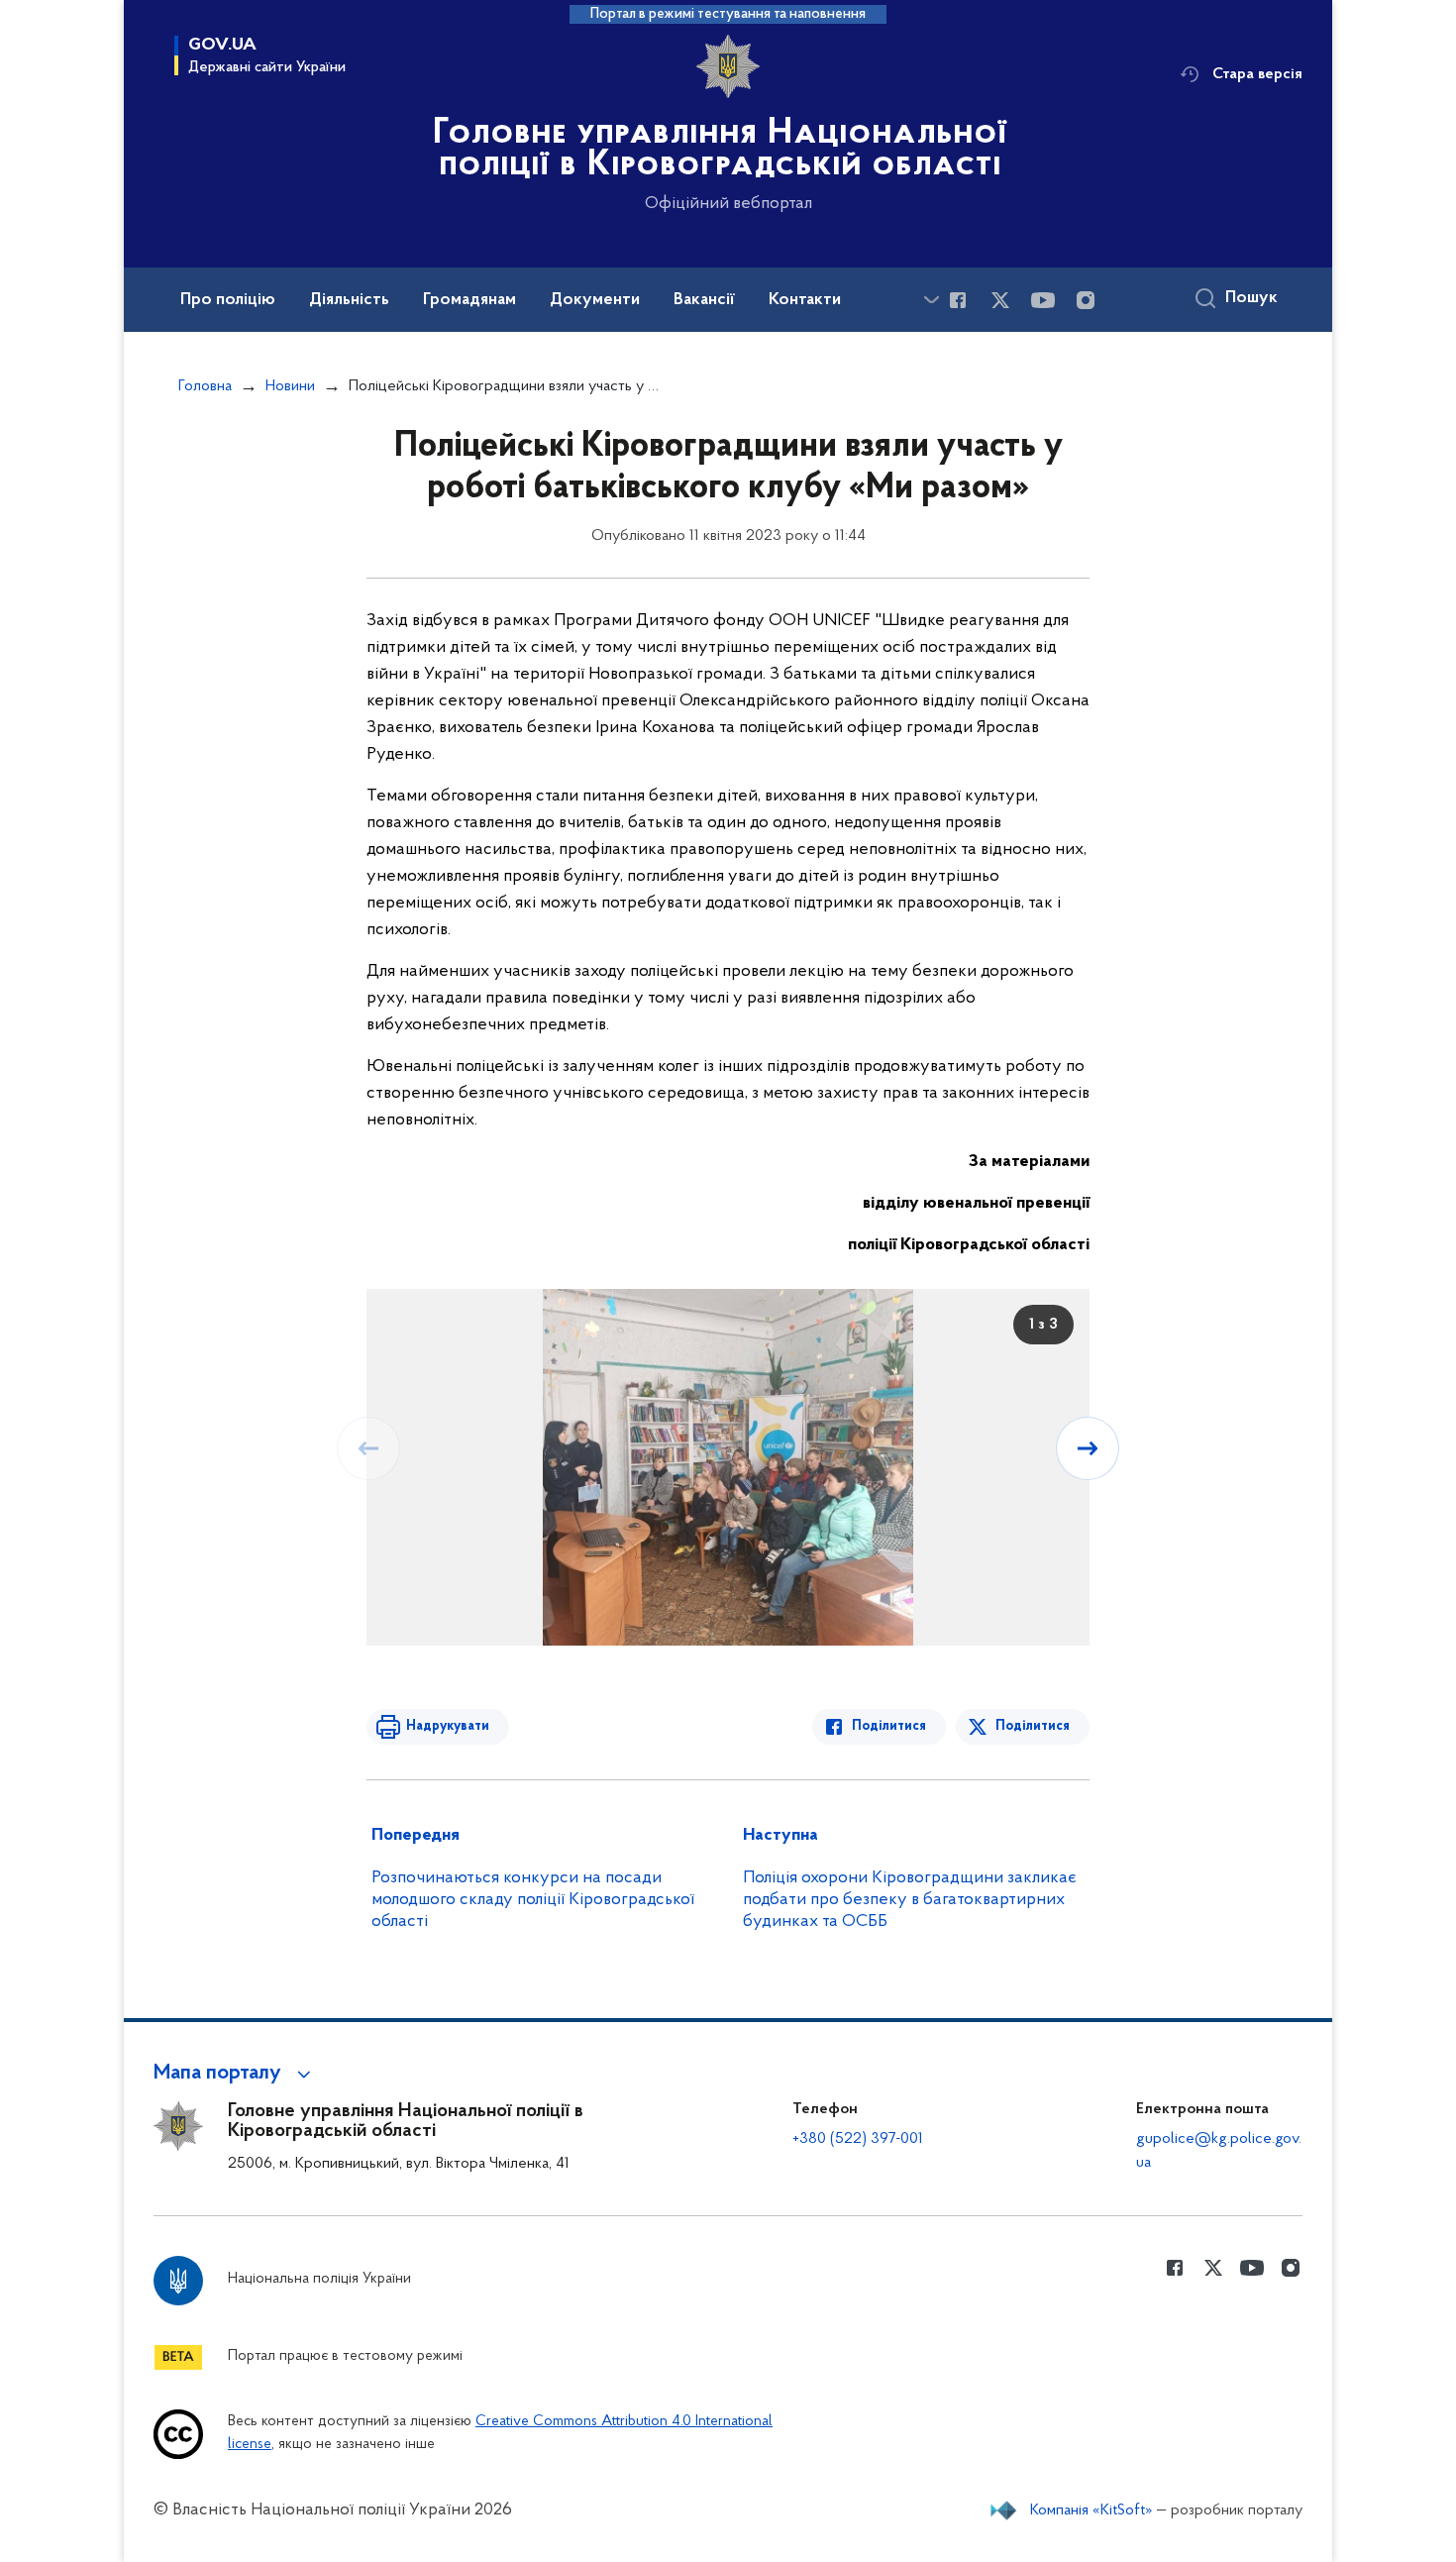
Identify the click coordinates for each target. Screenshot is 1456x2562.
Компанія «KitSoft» (1092, 2510)
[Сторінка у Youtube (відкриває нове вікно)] (1043, 300)
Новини (290, 386)
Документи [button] (595, 300)
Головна (205, 386)
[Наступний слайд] (1088, 1448)
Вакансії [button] (704, 300)
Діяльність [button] (349, 300)
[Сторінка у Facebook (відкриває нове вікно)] (958, 300)
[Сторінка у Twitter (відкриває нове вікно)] (1000, 300)
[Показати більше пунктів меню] (931, 300)
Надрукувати (448, 1726)
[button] (235, 2074)
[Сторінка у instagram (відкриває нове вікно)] (1086, 300)
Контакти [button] (805, 300)
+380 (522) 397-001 (858, 2139)
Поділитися (889, 1726)
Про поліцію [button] (228, 300)
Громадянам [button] (469, 300)
